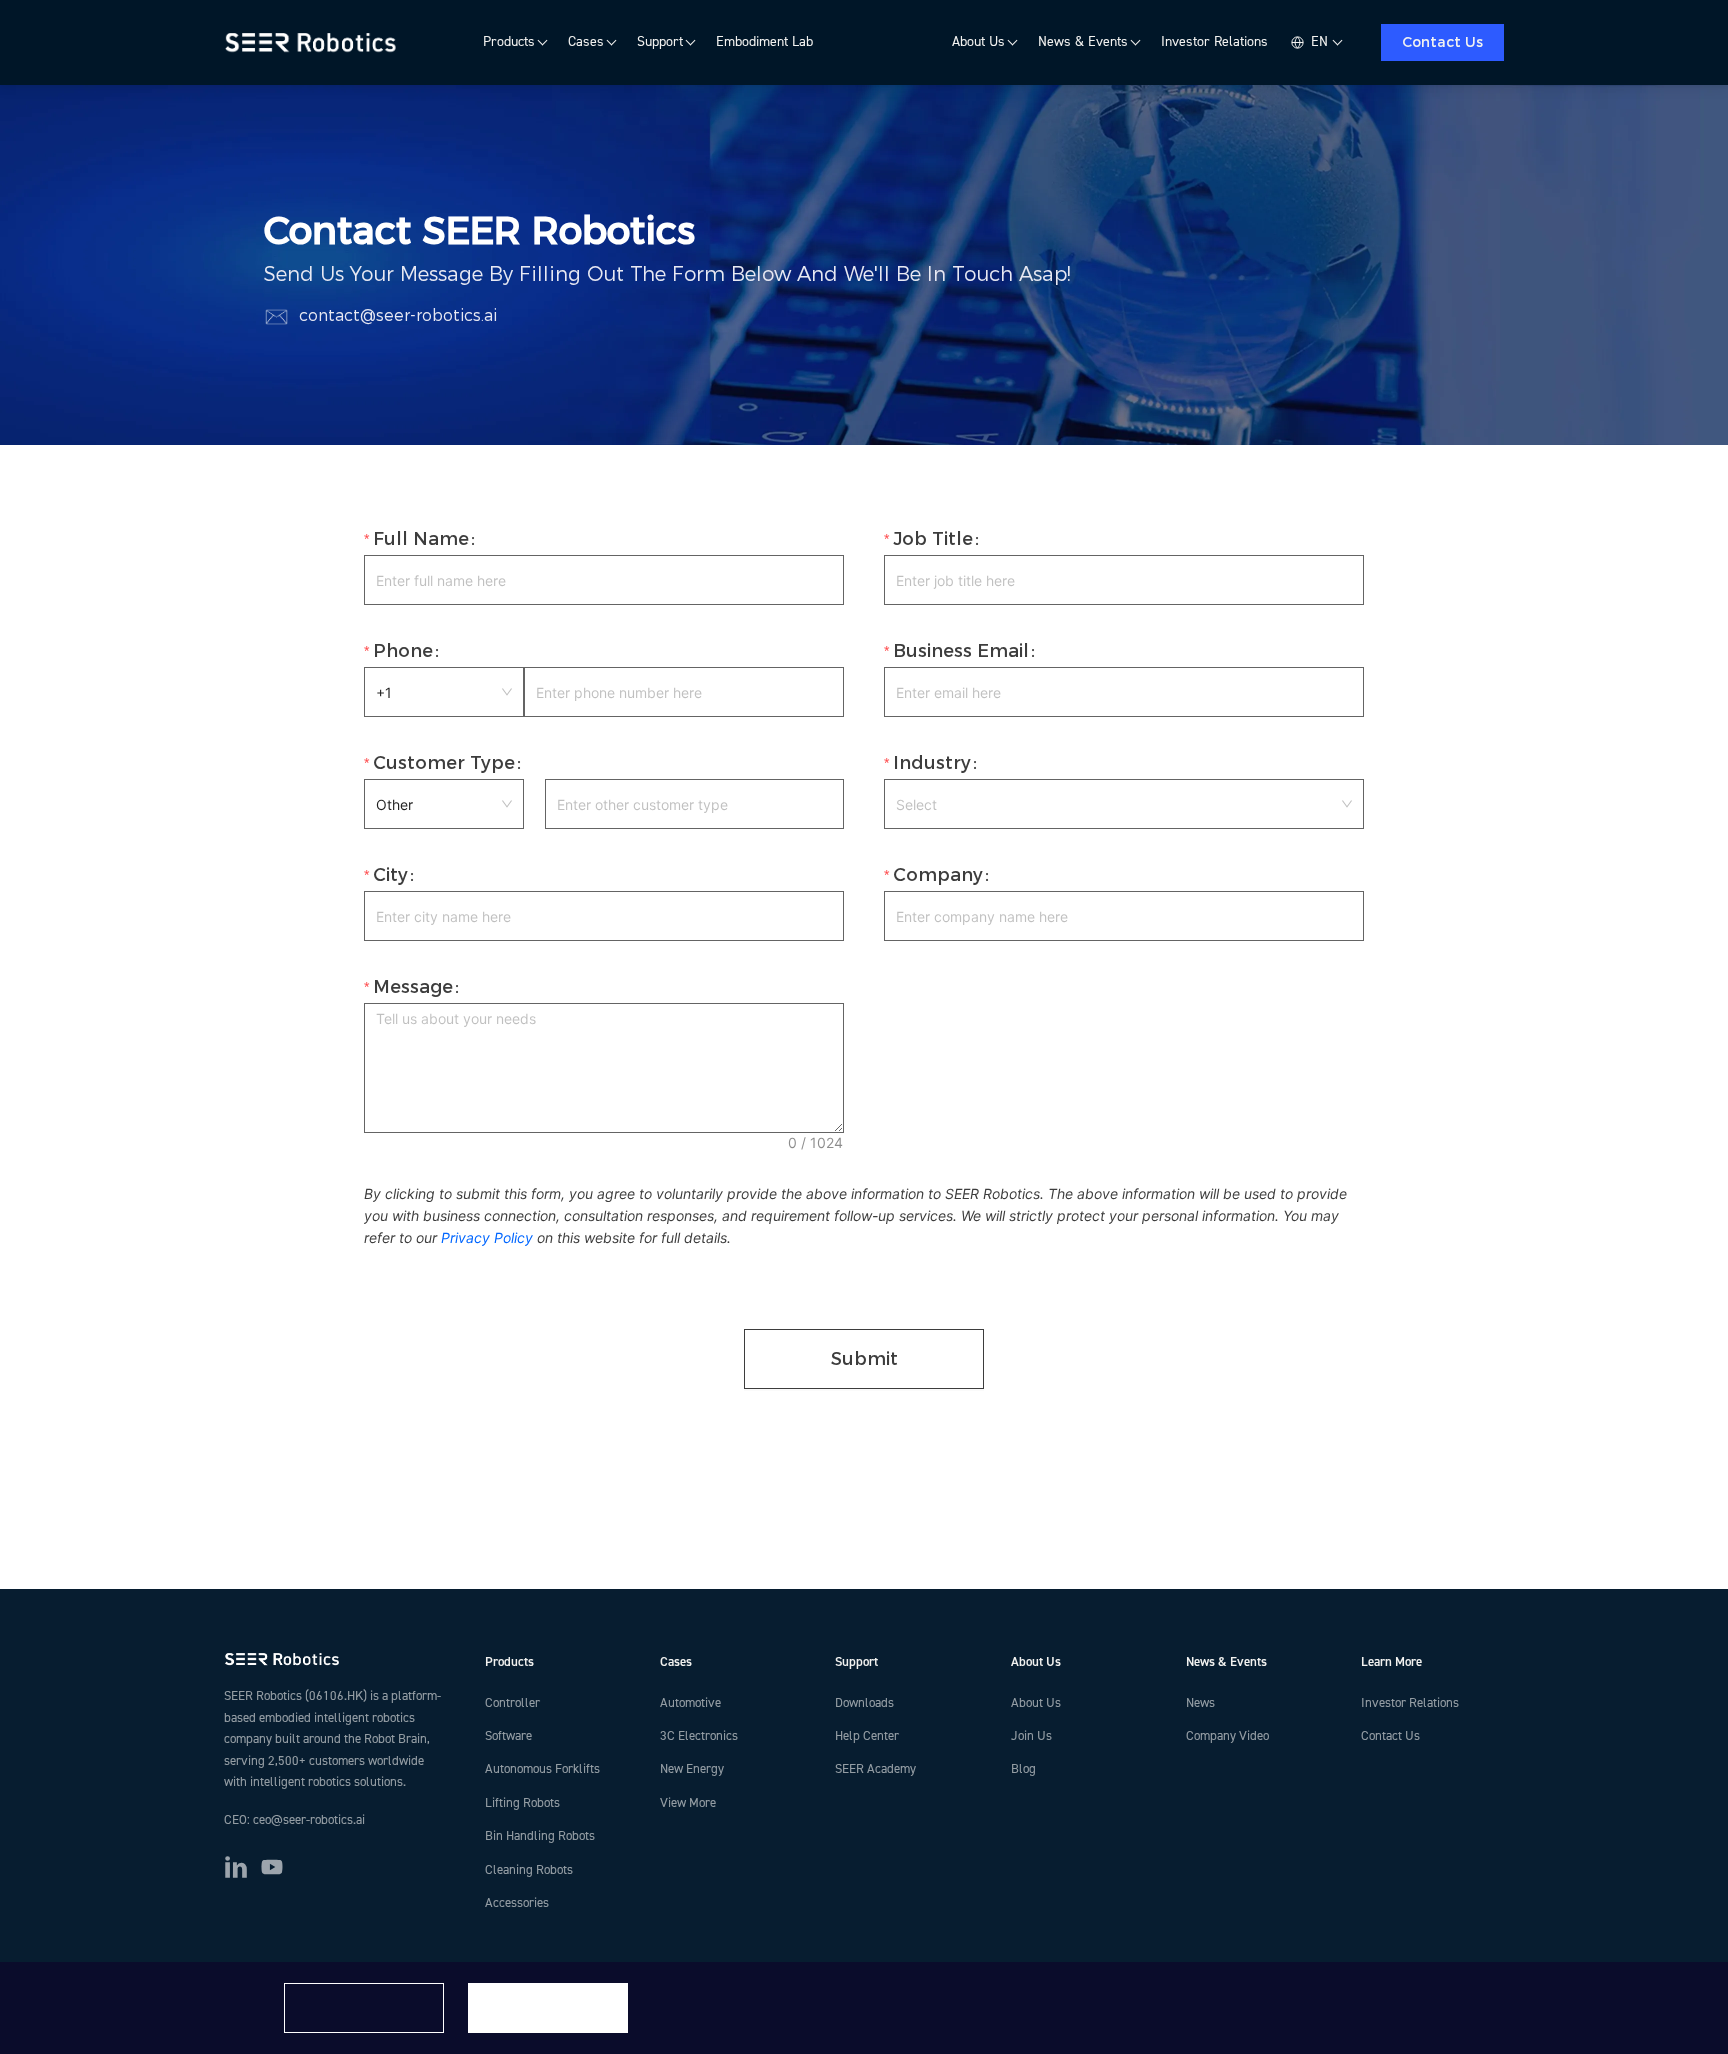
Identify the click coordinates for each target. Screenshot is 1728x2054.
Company (938, 875)
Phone (403, 651)
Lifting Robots (522, 1803)
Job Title (933, 539)
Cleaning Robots (529, 1870)
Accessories (517, 1903)
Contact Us (1442, 42)
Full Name (421, 539)
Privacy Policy (487, 1237)
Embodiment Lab (764, 42)
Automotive (690, 1703)
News (1200, 1703)
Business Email (961, 651)
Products (509, 42)
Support (660, 42)
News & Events (1083, 42)
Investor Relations (1214, 42)
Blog (1023, 1769)
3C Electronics (699, 1736)
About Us (978, 42)
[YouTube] (272, 1867)
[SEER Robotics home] (338, 1659)
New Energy (692, 1769)
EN (1319, 42)
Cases (586, 42)
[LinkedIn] (236, 1867)
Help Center (867, 1736)
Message (413, 987)
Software (508, 1736)
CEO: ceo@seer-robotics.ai (294, 1820)
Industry (932, 763)
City (390, 875)
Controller (512, 1703)
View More (688, 1803)
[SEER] (313, 43)
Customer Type (444, 763)
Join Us (1031, 1736)
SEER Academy (875, 1769)
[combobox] (1124, 804)
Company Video (1227, 1736)
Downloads (864, 1703)
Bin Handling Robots (540, 1836)
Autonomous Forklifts (542, 1769)
